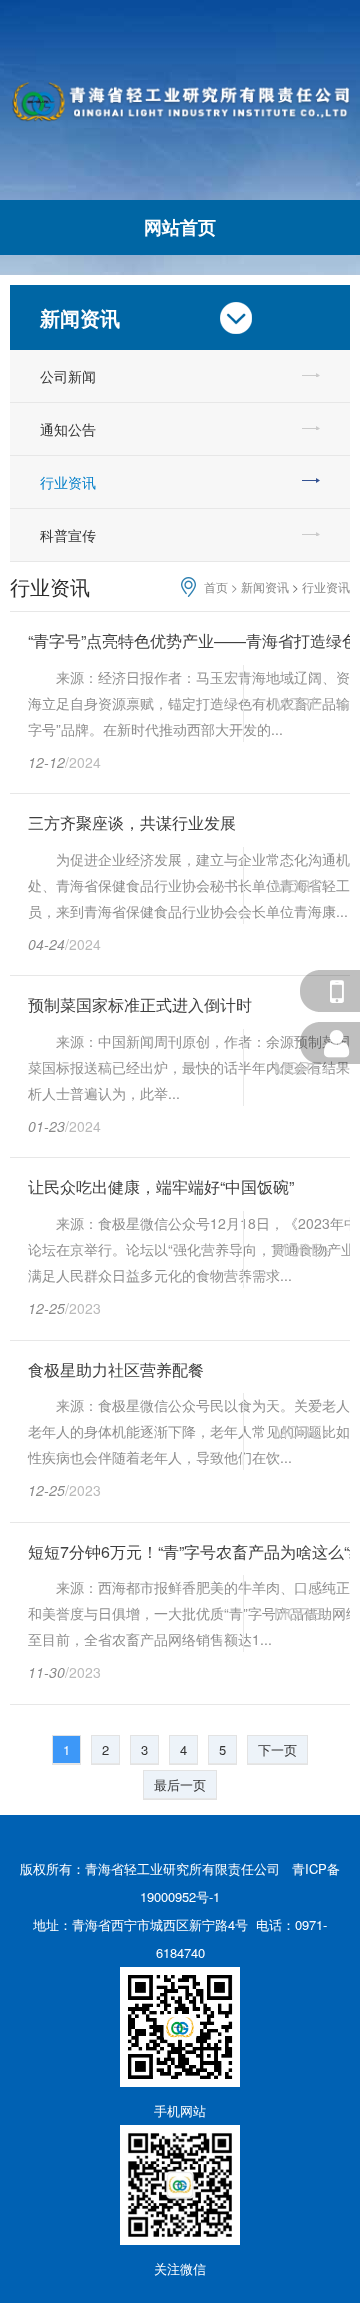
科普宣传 (68, 535)
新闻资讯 (265, 586)
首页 (216, 586)
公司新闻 (68, 376)
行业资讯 (68, 482)
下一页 (277, 1749)
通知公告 (68, 429)
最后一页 (180, 1784)
